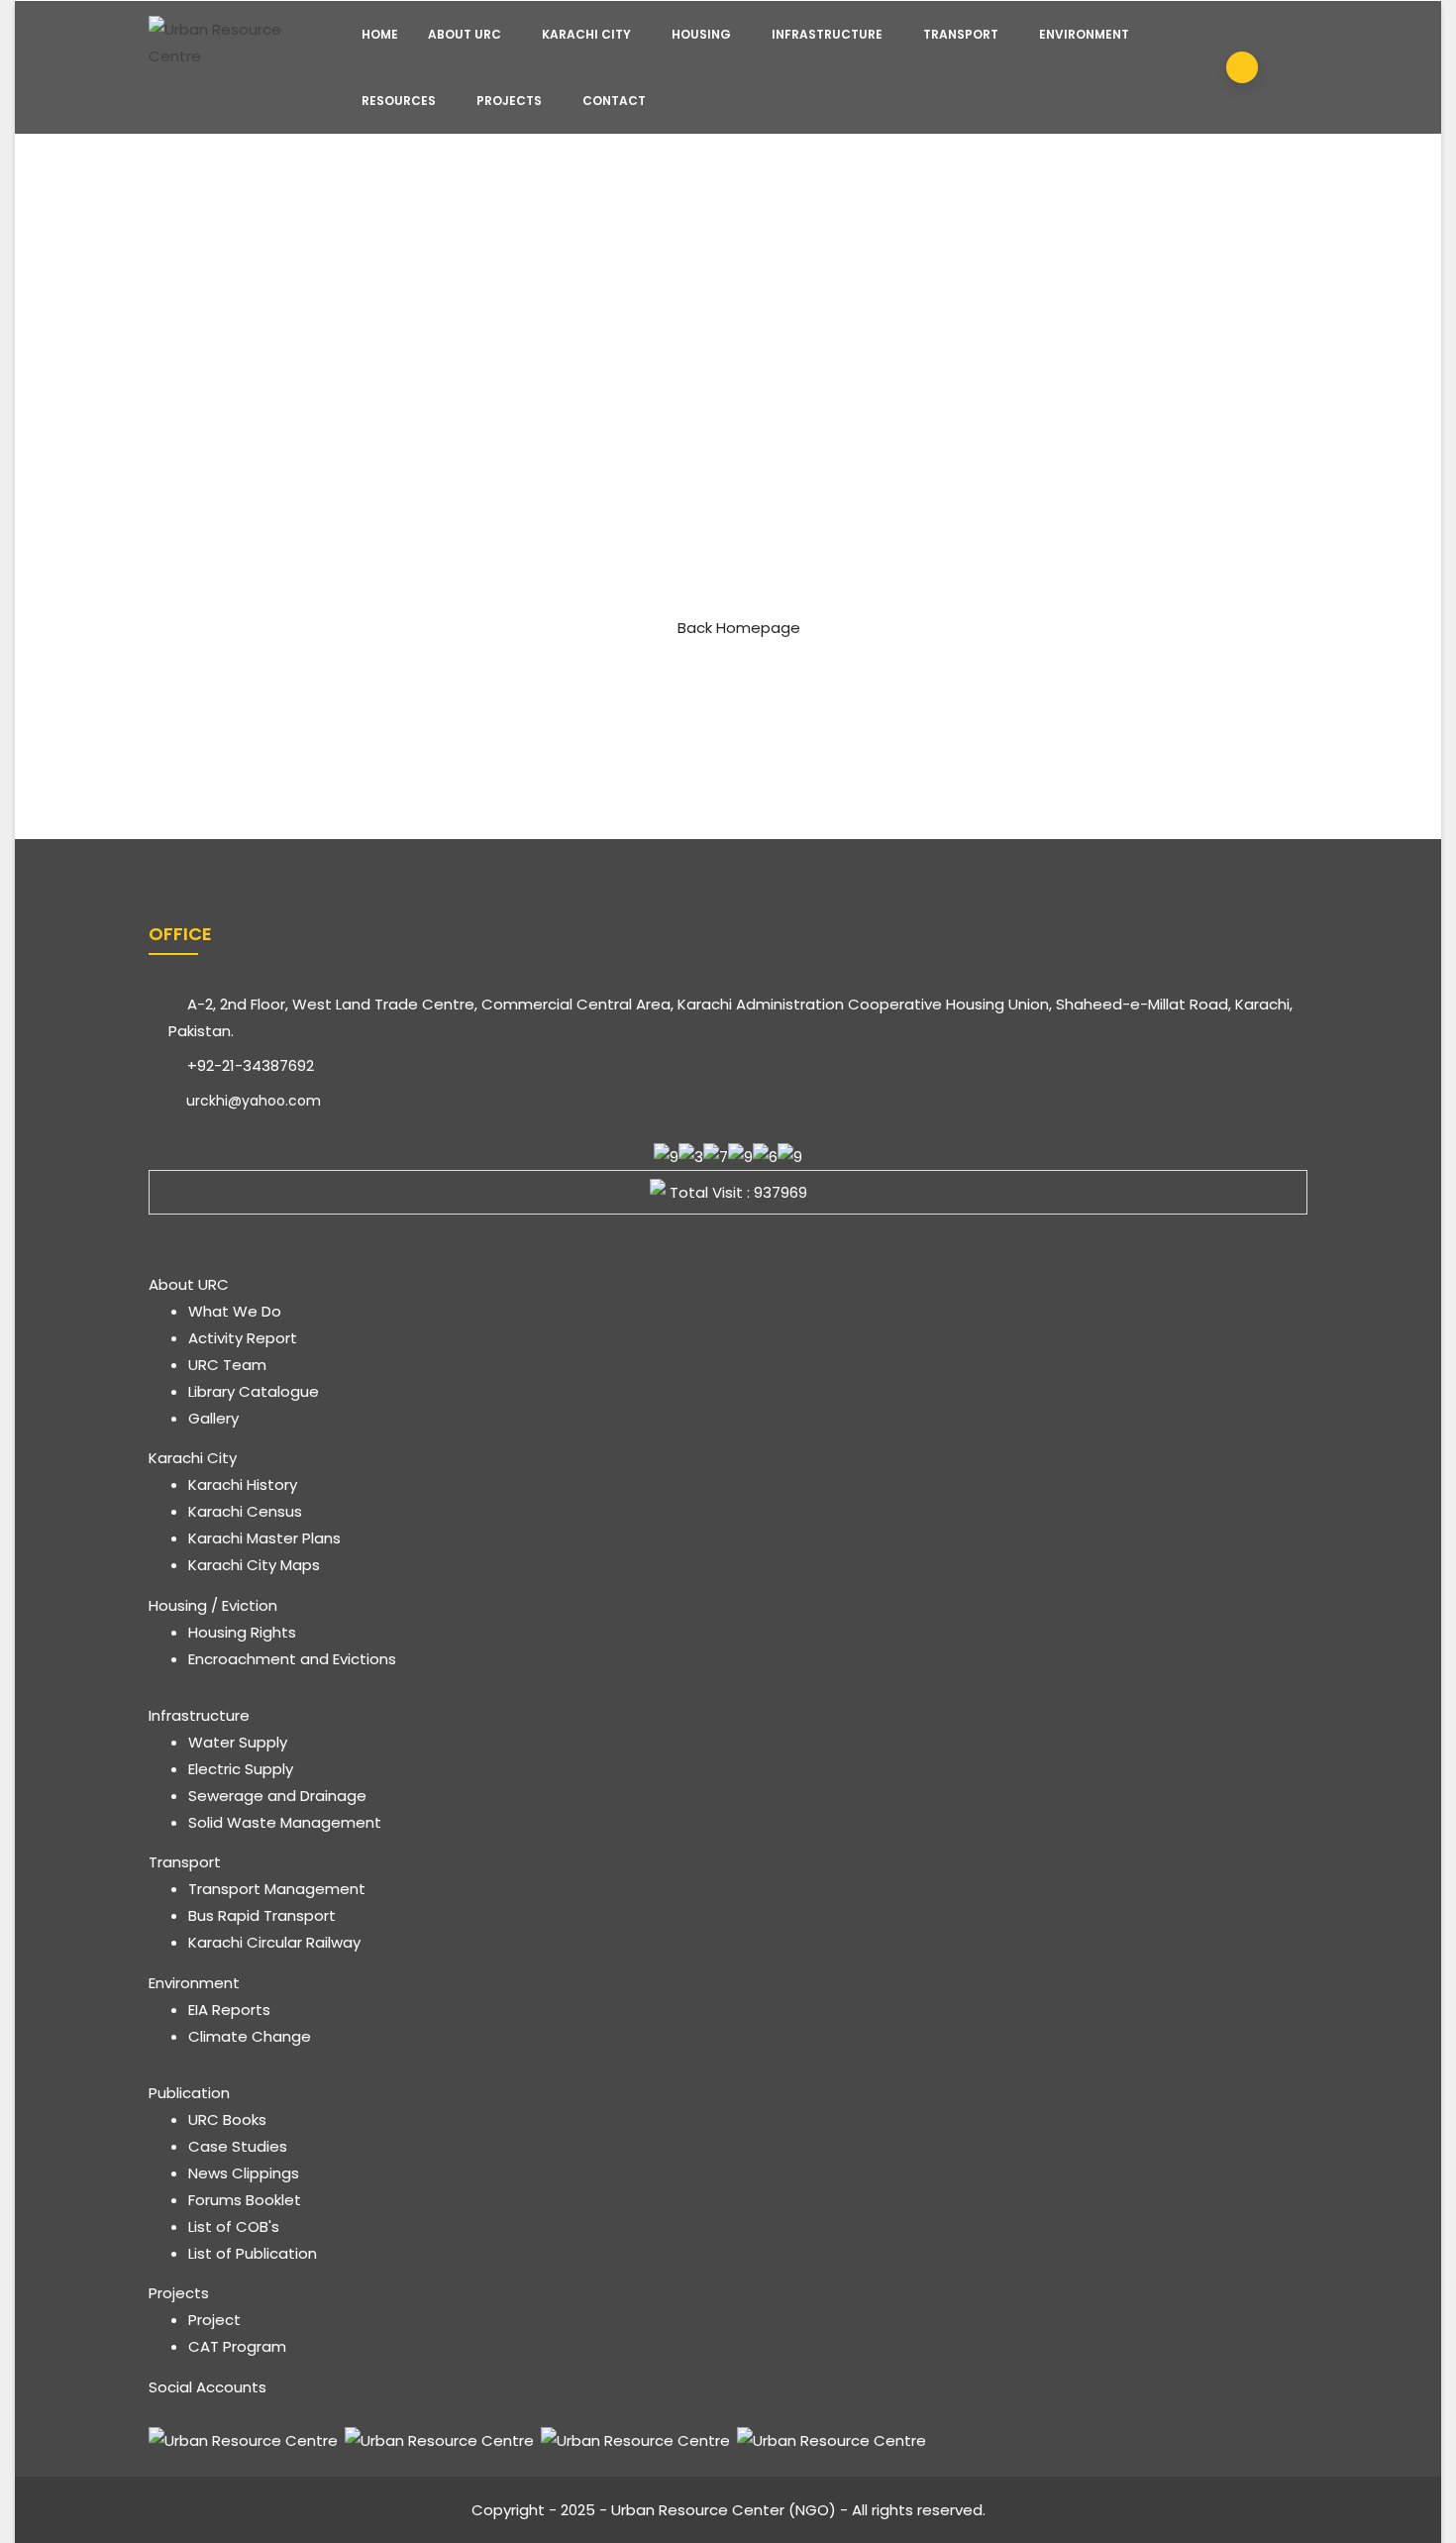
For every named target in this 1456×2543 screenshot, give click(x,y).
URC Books (227, 2119)
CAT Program (237, 2346)
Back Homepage (739, 628)
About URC (465, 34)
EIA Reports (229, 2010)
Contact (614, 101)
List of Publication (253, 2253)
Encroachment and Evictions (292, 1659)
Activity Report (243, 1338)
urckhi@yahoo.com (252, 1101)
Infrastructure (827, 34)
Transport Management (277, 1889)
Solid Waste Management (285, 1822)
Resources (399, 101)
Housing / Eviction (213, 1605)
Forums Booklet (245, 2200)
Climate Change (250, 2036)
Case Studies (238, 2146)
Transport (961, 34)
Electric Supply (241, 1769)
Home (380, 34)
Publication (189, 2093)
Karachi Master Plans (264, 1538)
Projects (509, 101)
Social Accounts (208, 2387)
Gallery (213, 1418)
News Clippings (244, 2173)
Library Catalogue (254, 1391)
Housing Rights (242, 1632)
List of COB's (234, 2226)
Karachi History (243, 1484)
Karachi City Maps (254, 1565)
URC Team (227, 1365)
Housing (701, 34)
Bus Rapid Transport (262, 1915)
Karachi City (586, 34)
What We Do (235, 1311)
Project (214, 2320)
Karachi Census (245, 1511)
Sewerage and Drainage (277, 1796)
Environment (1084, 34)
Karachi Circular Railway (274, 1942)
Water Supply (238, 1742)
